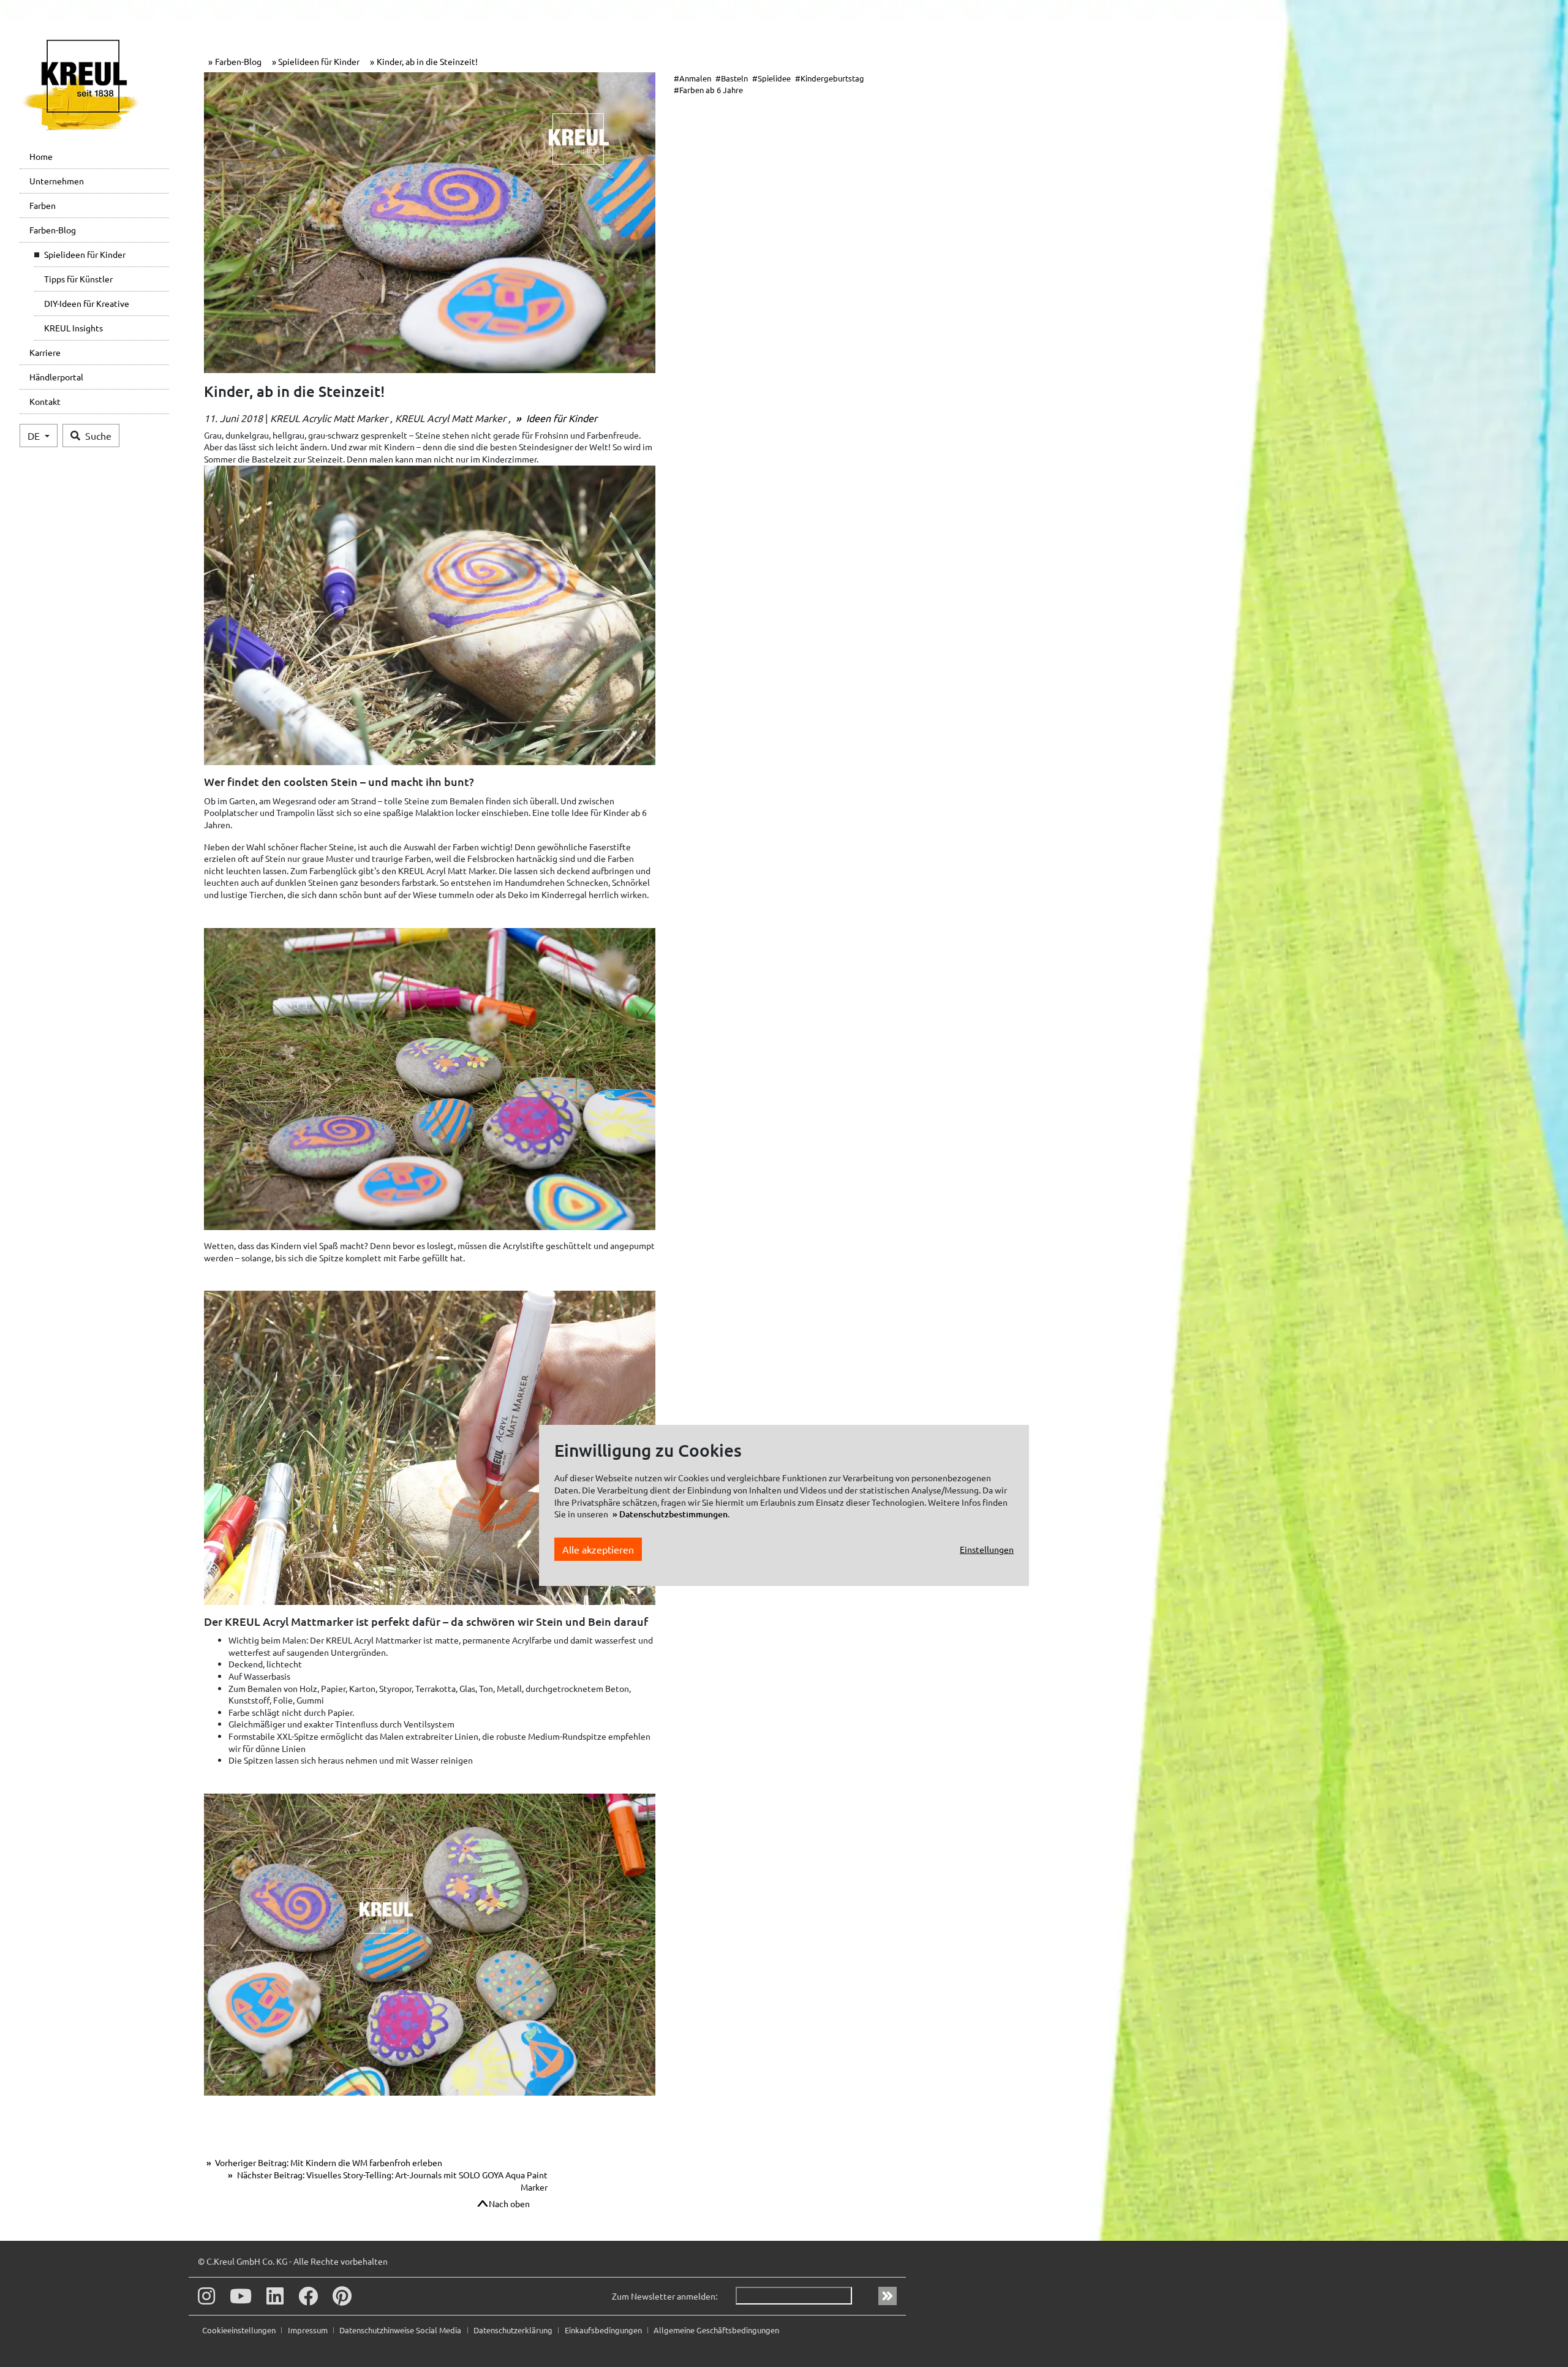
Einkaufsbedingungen (604, 2330)
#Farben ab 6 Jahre (708, 90)
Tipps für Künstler (78, 279)
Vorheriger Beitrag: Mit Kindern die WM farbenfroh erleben (328, 2162)
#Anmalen (692, 78)
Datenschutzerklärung (514, 2330)
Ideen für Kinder (560, 418)
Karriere (45, 352)
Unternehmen (57, 181)
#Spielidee (771, 78)
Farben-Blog (53, 230)
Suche (98, 436)
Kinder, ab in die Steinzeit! (427, 61)
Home (41, 156)
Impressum (309, 2330)
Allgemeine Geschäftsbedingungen (716, 2330)
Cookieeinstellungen (240, 2330)
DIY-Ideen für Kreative (87, 303)
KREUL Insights (73, 328)
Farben (43, 205)
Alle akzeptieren (598, 1549)
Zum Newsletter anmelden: (665, 2296)
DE (35, 436)
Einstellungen (987, 1549)
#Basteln (732, 78)
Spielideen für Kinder (85, 254)
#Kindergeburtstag (830, 78)
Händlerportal (56, 377)
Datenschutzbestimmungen (673, 1514)
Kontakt (45, 401)
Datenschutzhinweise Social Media (401, 2330)
